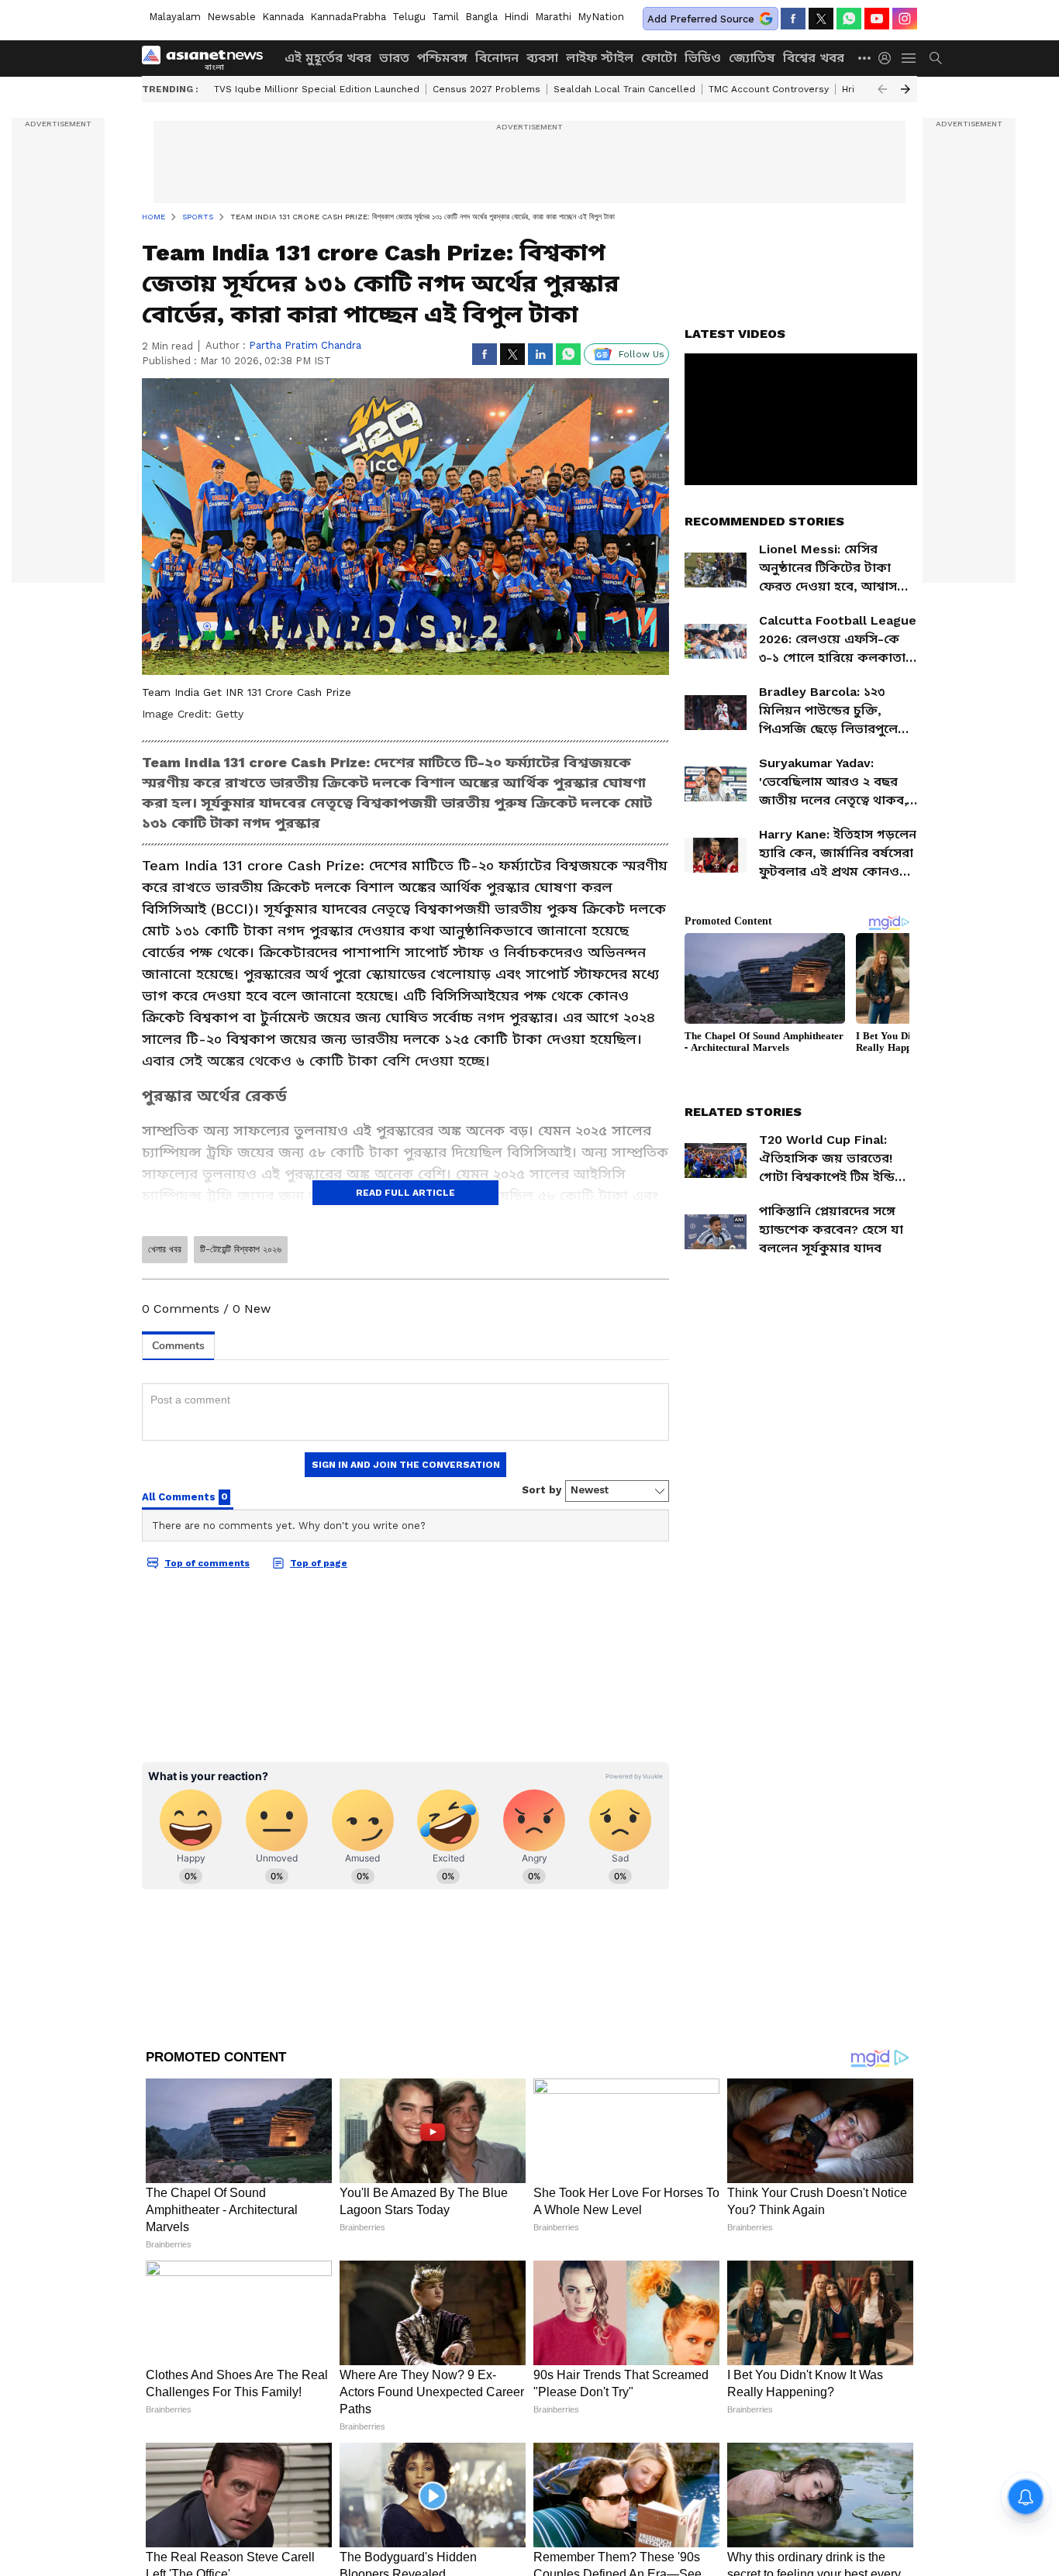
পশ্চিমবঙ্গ (442, 58)
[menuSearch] (936, 58)
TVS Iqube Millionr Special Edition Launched (317, 89)
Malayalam (175, 17)
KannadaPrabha (348, 17)
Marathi (553, 17)
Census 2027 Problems (486, 89)
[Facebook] (793, 19)
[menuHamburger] (909, 58)
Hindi (516, 17)
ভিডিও (703, 58)
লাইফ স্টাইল (600, 58)
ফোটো (659, 58)
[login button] (888, 58)
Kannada (283, 17)
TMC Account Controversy (769, 89)
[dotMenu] (865, 58)
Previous (882, 89)
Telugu (409, 17)
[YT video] (877, 19)
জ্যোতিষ (752, 58)
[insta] (905, 19)
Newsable (231, 17)
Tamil (445, 17)
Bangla (481, 17)
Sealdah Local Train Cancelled (624, 89)
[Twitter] (821, 19)
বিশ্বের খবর (814, 58)
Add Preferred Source (701, 19)
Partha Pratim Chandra (305, 345)
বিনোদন (497, 58)
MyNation (601, 17)
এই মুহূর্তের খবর (328, 58)
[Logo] (208, 58)
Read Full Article (405, 1193)
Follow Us (642, 354)
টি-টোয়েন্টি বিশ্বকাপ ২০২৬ (241, 1249)
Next (905, 89)
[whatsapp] (849, 19)
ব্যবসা (542, 58)
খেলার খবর (165, 1249)
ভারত (394, 58)
